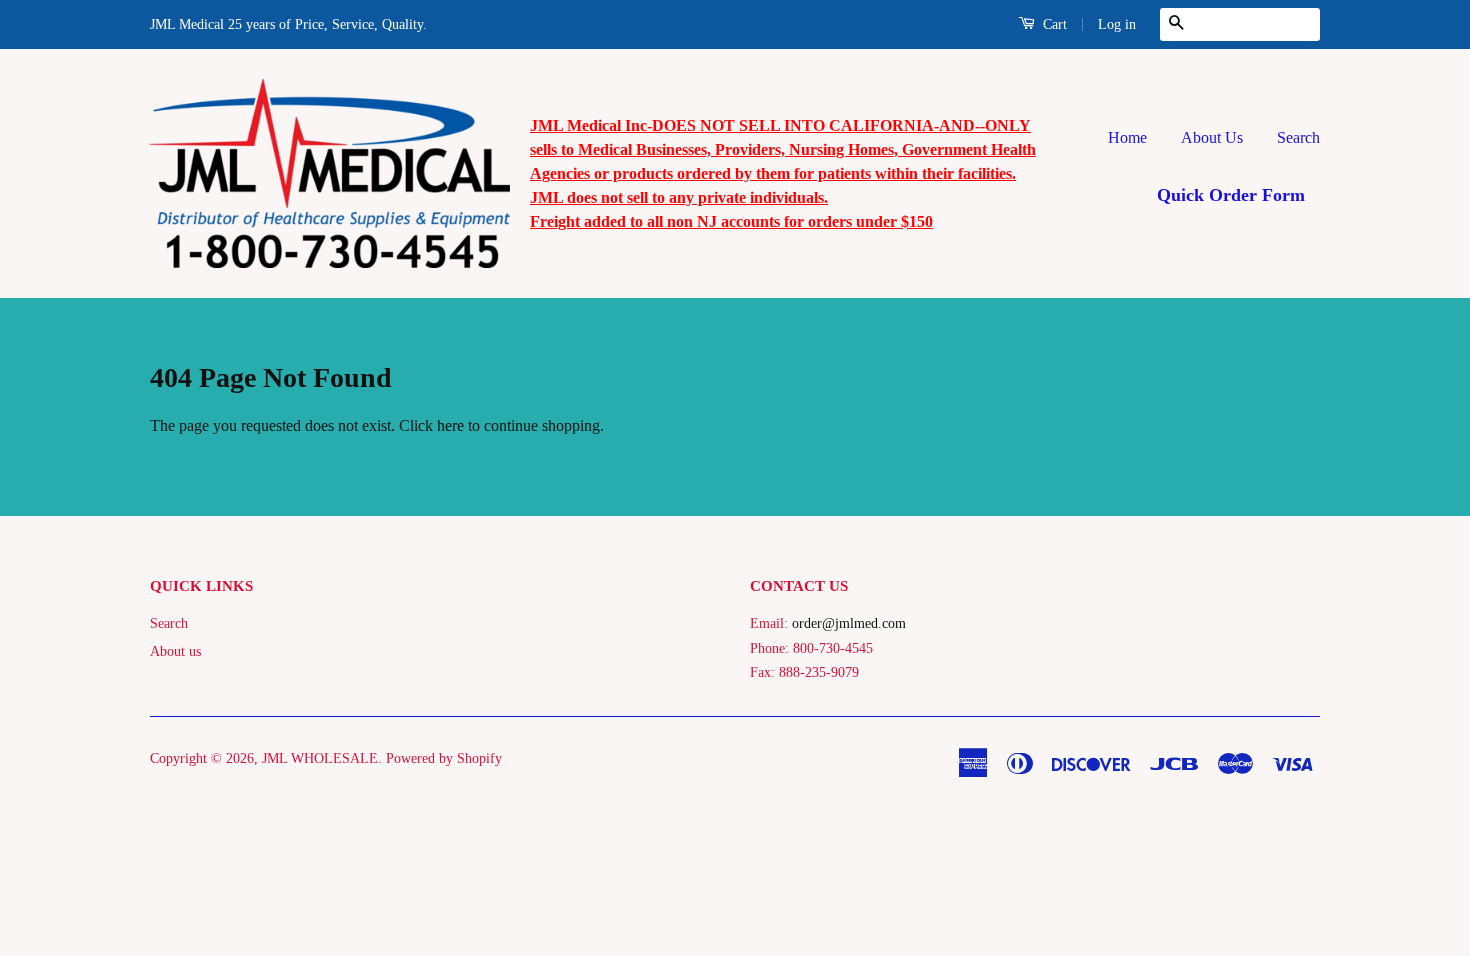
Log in (1117, 24)
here (450, 425)
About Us (1212, 137)
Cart (1053, 24)
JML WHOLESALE (320, 758)
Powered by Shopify (444, 758)
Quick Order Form (1231, 195)
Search (1298, 137)
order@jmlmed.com (849, 623)
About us (175, 651)
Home (1127, 137)
